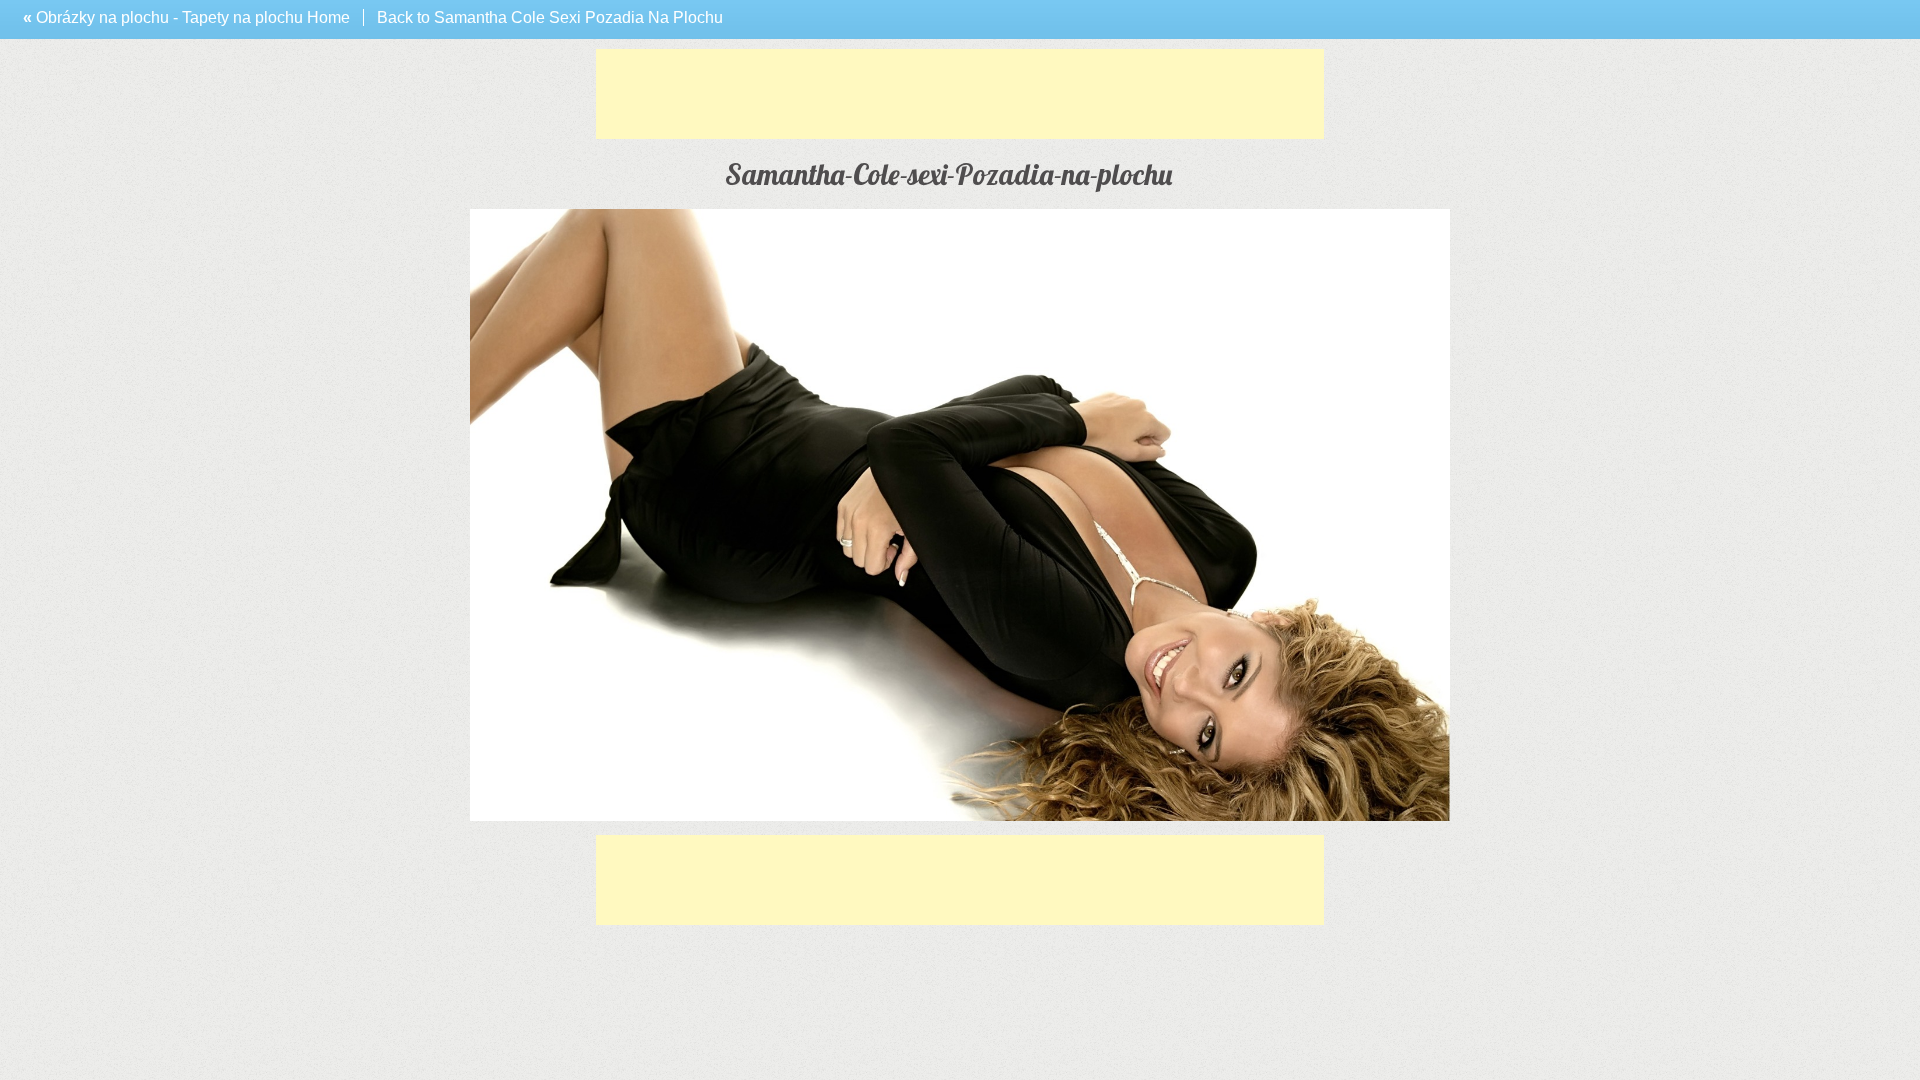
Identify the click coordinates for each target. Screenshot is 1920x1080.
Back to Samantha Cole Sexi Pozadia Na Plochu (550, 17)
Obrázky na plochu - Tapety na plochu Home (186, 17)
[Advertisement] (960, 94)
